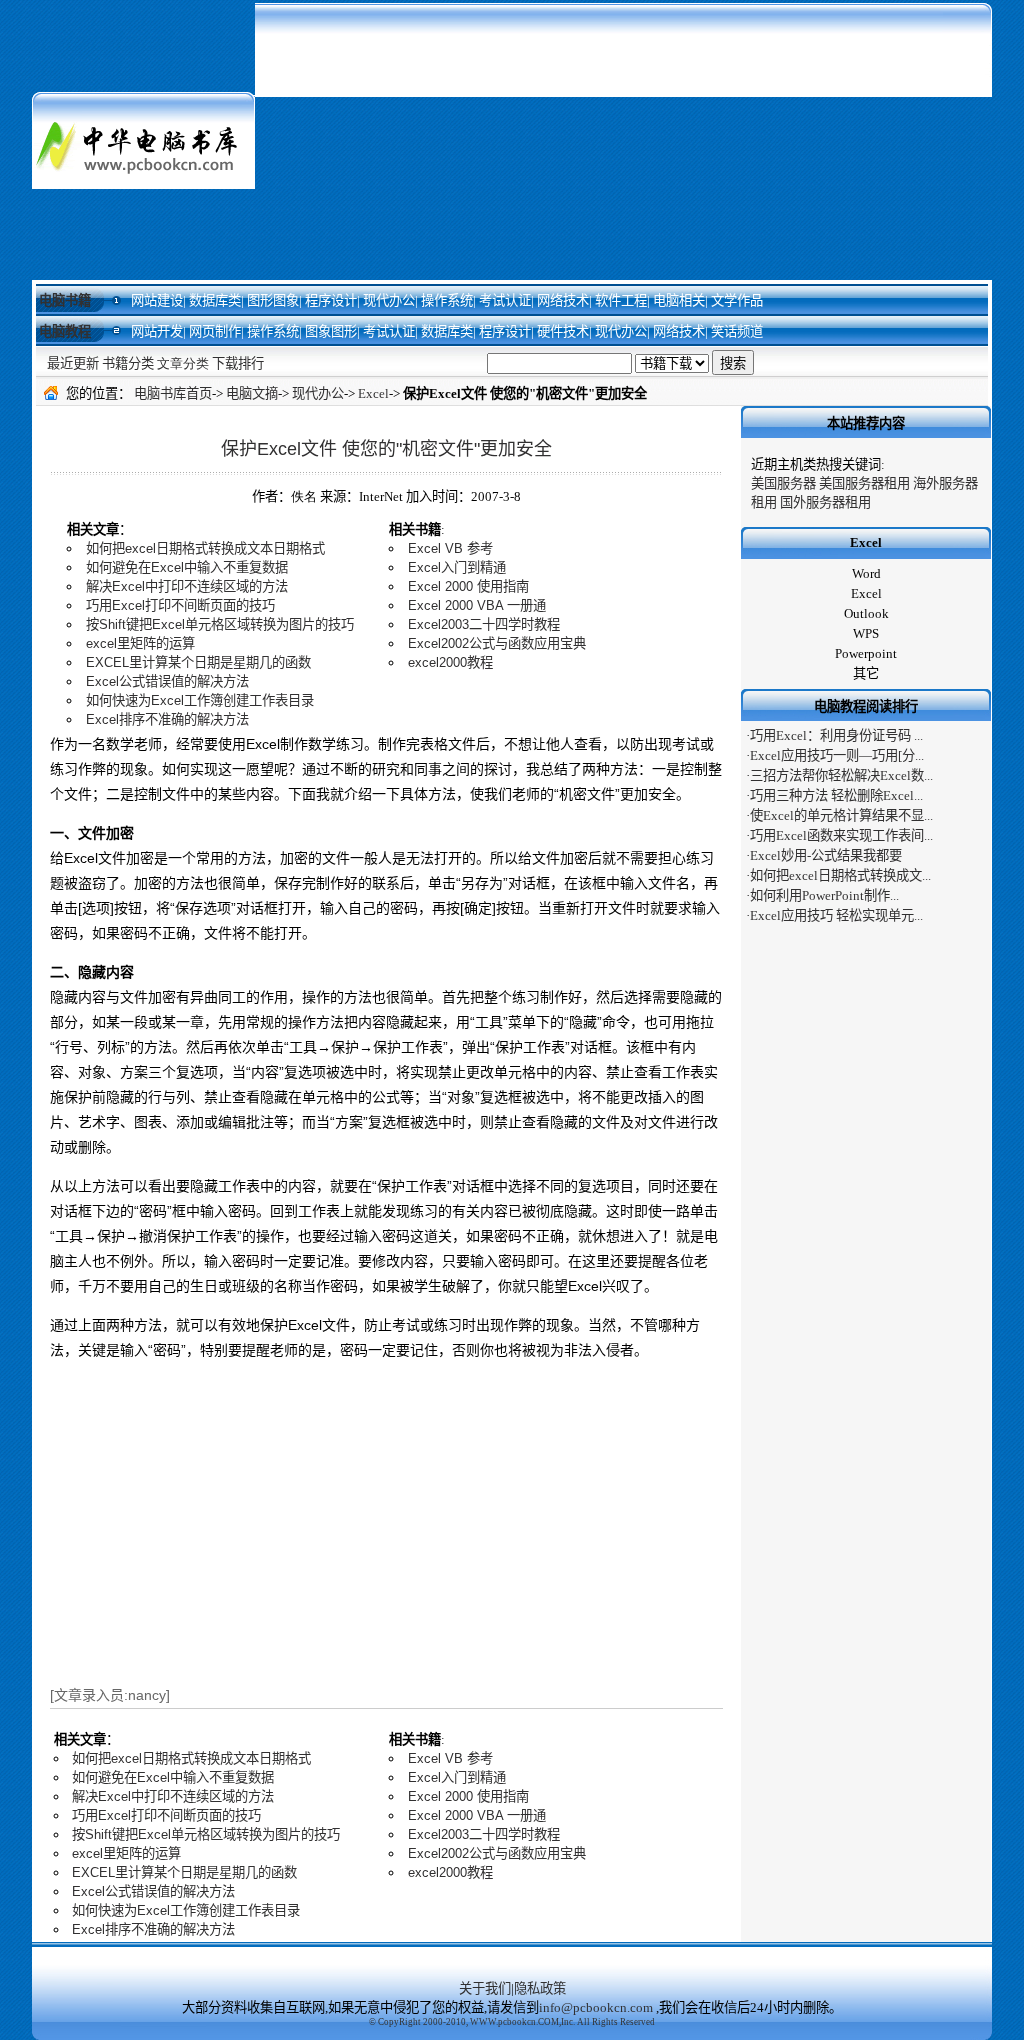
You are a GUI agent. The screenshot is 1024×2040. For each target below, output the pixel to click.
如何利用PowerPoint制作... (824, 895)
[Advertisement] (623, 140)
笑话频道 (737, 331)
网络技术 (563, 300)
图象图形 (331, 331)
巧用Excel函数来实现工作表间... (841, 835)
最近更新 (73, 363)
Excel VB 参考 (450, 548)
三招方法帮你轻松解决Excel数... (841, 775)
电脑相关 (679, 300)
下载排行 (238, 363)
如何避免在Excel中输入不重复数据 (187, 567)
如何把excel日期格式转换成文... (840, 875)
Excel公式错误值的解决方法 (167, 681)
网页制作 (215, 331)
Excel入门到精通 (457, 567)
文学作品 (737, 300)
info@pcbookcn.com (596, 2007)
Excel (373, 393)
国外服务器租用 (825, 502)
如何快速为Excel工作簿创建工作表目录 (200, 700)
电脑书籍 (65, 300)
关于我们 (485, 1988)
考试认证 (505, 300)
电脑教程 (65, 331)
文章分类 (183, 363)
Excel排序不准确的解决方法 (167, 719)
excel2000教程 (450, 662)
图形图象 (273, 300)
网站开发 (157, 331)
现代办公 (389, 300)
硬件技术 (563, 331)
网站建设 (157, 300)
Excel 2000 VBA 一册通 (477, 605)
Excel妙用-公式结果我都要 (826, 855)
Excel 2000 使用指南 (468, 586)
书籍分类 (128, 363)
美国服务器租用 (864, 483)
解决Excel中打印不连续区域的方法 (187, 586)
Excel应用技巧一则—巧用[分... (837, 755)
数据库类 (215, 300)
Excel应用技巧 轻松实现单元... (836, 915)
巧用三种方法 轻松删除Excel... (836, 795)
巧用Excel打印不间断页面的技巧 (180, 605)
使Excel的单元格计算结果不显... (841, 815)
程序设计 (331, 300)
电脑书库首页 (173, 393)
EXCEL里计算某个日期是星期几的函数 (198, 662)
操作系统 (447, 300)
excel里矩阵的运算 (140, 643)
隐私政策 (540, 1988)
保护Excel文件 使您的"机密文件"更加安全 (386, 449)
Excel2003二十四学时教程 (484, 624)
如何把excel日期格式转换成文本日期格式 (205, 548)
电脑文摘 (252, 393)
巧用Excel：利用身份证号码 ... (836, 735)
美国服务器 (783, 483)
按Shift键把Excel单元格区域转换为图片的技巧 (220, 624)
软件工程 (621, 300)
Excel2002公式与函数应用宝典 (497, 643)
